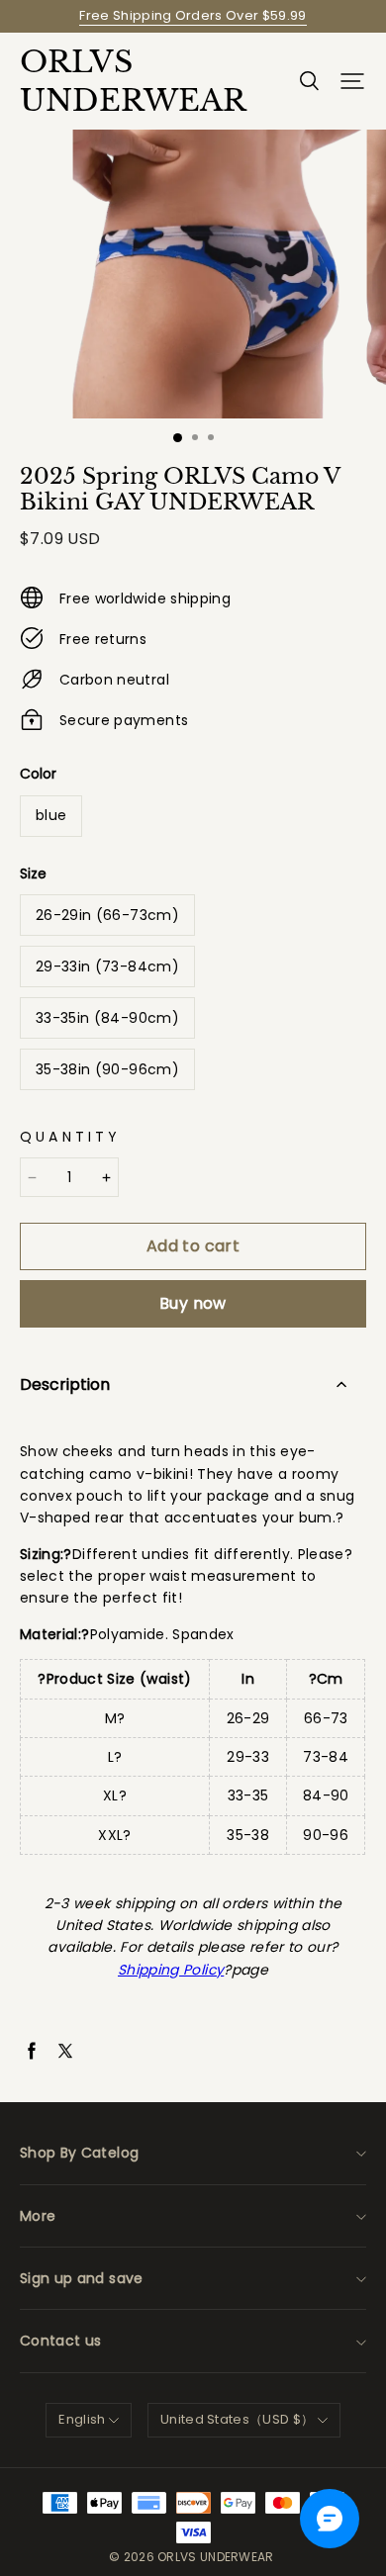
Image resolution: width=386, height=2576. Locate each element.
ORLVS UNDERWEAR (119, 81)
